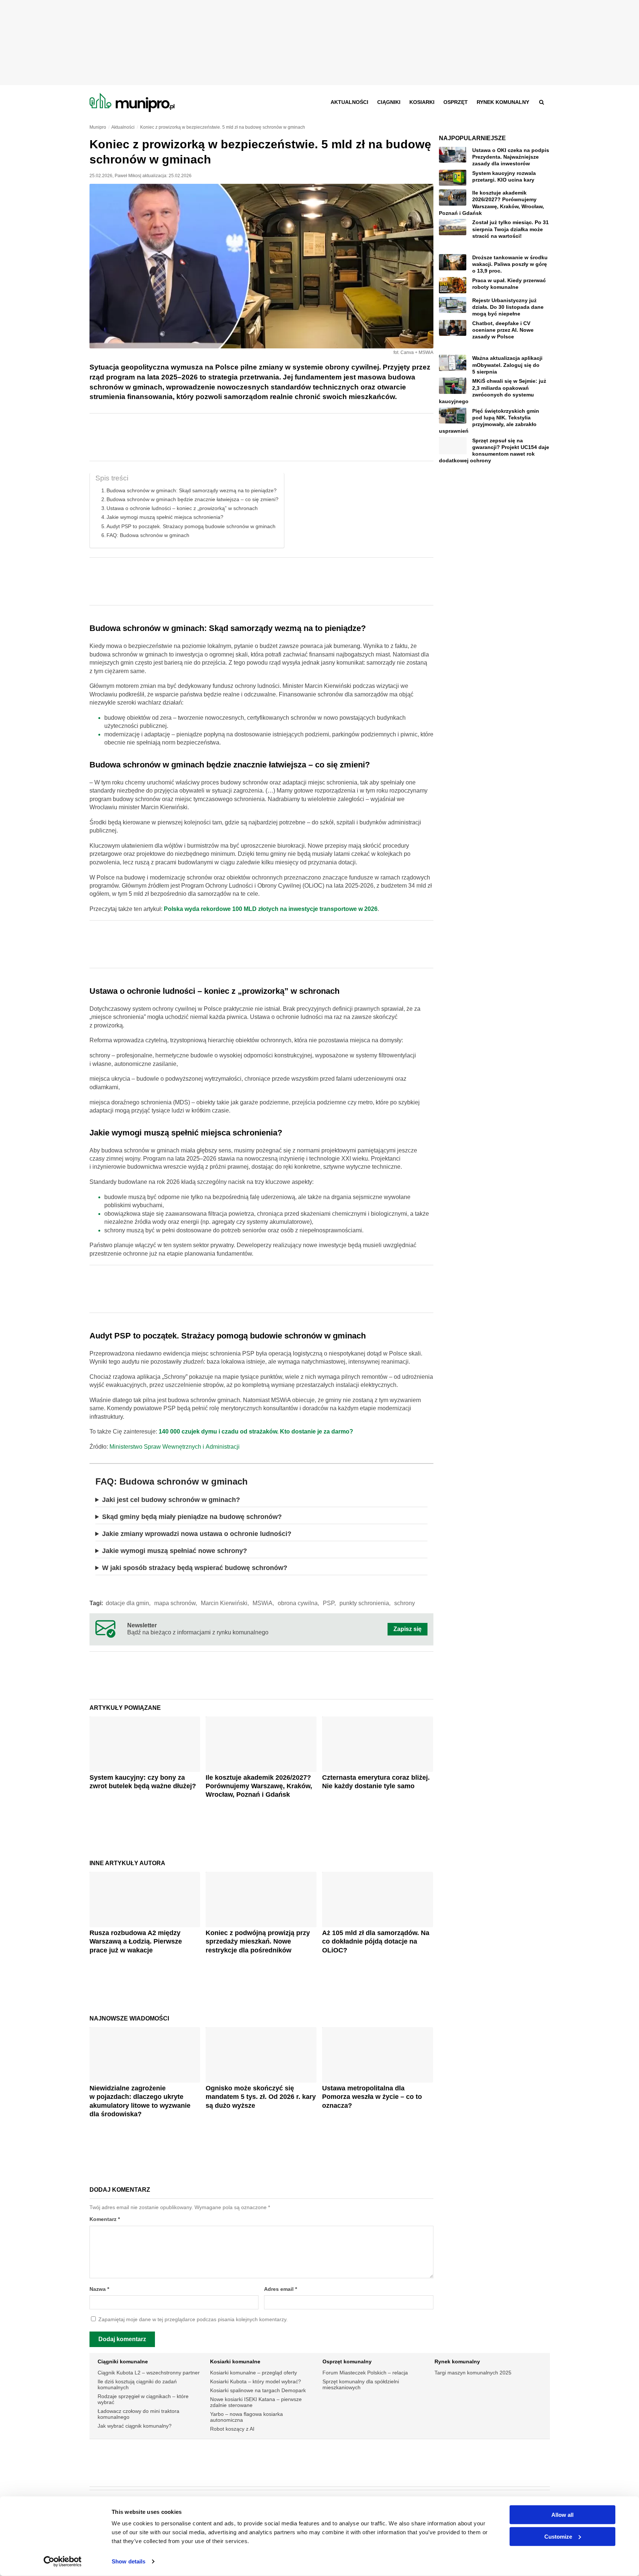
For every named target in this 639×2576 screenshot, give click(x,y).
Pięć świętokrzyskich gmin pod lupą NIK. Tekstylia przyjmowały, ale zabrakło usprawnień (489, 421)
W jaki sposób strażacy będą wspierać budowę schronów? (195, 1568)
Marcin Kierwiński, (225, 1603)
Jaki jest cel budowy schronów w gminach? (171, 1500)
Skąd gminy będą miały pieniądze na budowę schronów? (192, 1517)
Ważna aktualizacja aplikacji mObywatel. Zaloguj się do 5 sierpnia (507, 365)
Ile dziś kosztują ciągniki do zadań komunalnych (137, 2384)
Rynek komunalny (503, 102)
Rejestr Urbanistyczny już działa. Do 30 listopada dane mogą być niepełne (508, 307)
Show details (129, 2561)
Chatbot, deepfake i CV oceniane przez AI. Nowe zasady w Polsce (503, 330)
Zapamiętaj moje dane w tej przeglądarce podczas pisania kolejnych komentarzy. (193, 2320)
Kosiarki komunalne (235, 2361)
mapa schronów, (176, 1603)
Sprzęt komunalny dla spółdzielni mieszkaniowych (361, 2384)
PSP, (329, 1603)
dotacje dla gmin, (128, 1603)
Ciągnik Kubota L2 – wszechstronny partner (149, 2373)
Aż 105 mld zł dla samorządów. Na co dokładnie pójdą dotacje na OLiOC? (376, 1942)
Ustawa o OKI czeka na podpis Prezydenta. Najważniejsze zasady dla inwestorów (511, 157)
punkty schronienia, (365, 1603)
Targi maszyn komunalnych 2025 (473, 2373)
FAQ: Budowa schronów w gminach (148, 535)
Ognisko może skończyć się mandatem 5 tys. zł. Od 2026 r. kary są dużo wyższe (261, 2097)
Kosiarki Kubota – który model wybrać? (256, 2381)
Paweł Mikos (127, 176)
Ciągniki (389, 102)
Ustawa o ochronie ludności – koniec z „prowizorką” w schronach (182, 508)
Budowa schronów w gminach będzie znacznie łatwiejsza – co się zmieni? (192, 499)
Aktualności (349, 102)
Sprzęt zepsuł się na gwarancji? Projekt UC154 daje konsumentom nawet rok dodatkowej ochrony (494, 451)
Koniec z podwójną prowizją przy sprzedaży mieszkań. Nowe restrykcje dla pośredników (258, 1942)
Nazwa (99, 2289)
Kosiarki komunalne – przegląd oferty (253, 2373)
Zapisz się (408, 1629)
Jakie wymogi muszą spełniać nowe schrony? (175, 1551)
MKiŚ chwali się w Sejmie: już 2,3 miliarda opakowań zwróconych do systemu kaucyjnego (493, 391)
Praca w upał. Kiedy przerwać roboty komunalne (509, 284)
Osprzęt (456, 102)
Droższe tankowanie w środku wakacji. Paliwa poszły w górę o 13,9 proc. (510, 264)
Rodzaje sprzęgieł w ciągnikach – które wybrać (143, 2399)
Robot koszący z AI (232, 2429)
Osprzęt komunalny (347, 2361)
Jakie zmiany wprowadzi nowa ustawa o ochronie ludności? (197, 1534)
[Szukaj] (542, 102)
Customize (558, 2536)
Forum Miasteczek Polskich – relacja (365, 2373)
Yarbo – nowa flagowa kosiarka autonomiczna (246, 2417)
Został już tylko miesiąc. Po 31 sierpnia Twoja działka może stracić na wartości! (510, 229)
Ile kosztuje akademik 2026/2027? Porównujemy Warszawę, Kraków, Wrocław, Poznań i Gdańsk (259, 1786)
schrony (405, 1603)
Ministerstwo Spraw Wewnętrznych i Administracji (175, 1447)
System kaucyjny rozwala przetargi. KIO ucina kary (504, 176)
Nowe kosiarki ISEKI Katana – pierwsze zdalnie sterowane (256, 2402)
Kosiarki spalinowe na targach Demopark (258, 2390)
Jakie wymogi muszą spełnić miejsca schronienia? (165, 517)
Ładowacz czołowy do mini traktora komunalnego (138, 2414)
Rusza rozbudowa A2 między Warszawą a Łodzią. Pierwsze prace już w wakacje (136, 1942)
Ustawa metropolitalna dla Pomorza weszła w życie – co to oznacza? (372, 2097)
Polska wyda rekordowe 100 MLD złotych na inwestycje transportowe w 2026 (271, 909)
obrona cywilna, (298, 1603)
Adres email (280, 2289)
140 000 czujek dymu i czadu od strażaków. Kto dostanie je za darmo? (256, 1432)
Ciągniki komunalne (123, 2361)
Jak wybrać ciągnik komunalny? (135, 2426)
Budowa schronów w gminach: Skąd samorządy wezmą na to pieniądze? (192, 490)
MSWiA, (263, 1603)
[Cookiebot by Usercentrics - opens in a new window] (63, 2562)
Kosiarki (422, 102)
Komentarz (105, 2219)
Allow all (562, 2515)
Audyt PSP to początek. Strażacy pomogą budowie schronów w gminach (191, 526)
